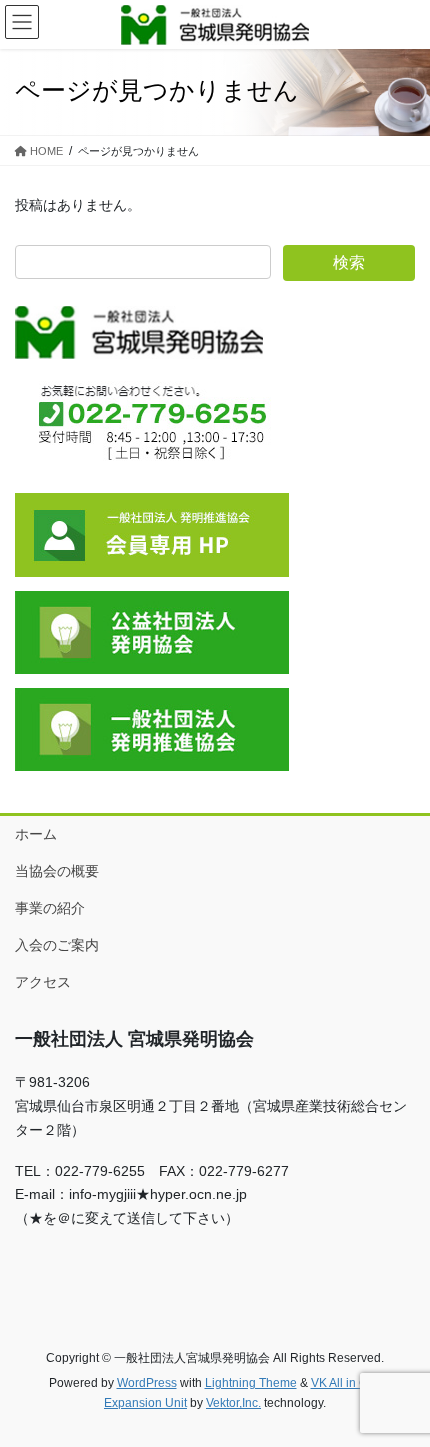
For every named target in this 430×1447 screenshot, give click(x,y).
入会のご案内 (57, 945)
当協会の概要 (57, 871)
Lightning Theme (251, 1383)
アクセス (43, 982)
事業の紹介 (50, 908)
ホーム (36, 834)
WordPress (147, 1383)
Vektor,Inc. (233, 1403)
